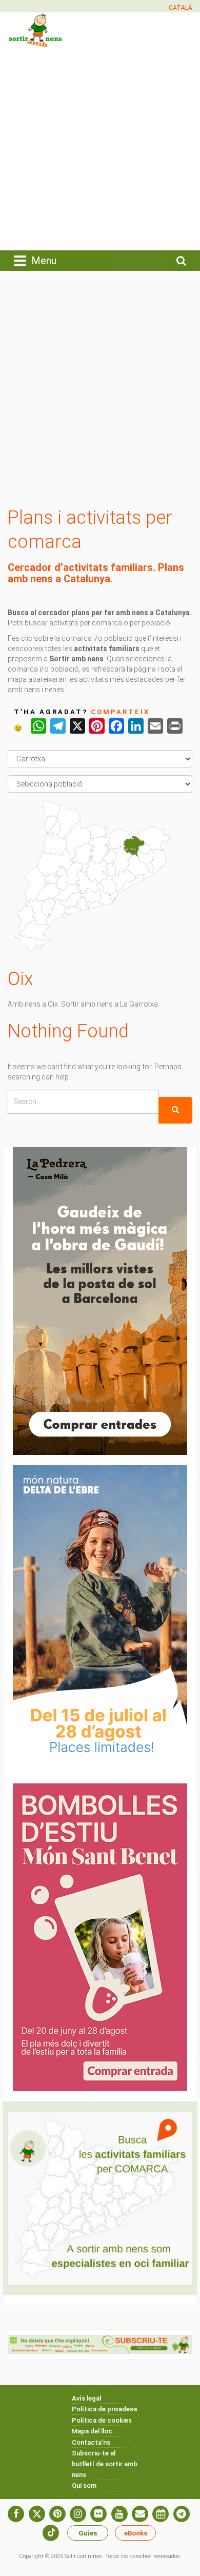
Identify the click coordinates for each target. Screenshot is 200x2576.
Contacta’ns (91, 2442)
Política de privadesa (104, 2409)
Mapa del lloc (92, 2431)
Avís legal (86, 2398)
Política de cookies (102, 2420)
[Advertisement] (100, 148)
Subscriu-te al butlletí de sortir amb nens (105, 2464)
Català (181, 8)
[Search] (175, 1110)
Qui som (84, 2485)
